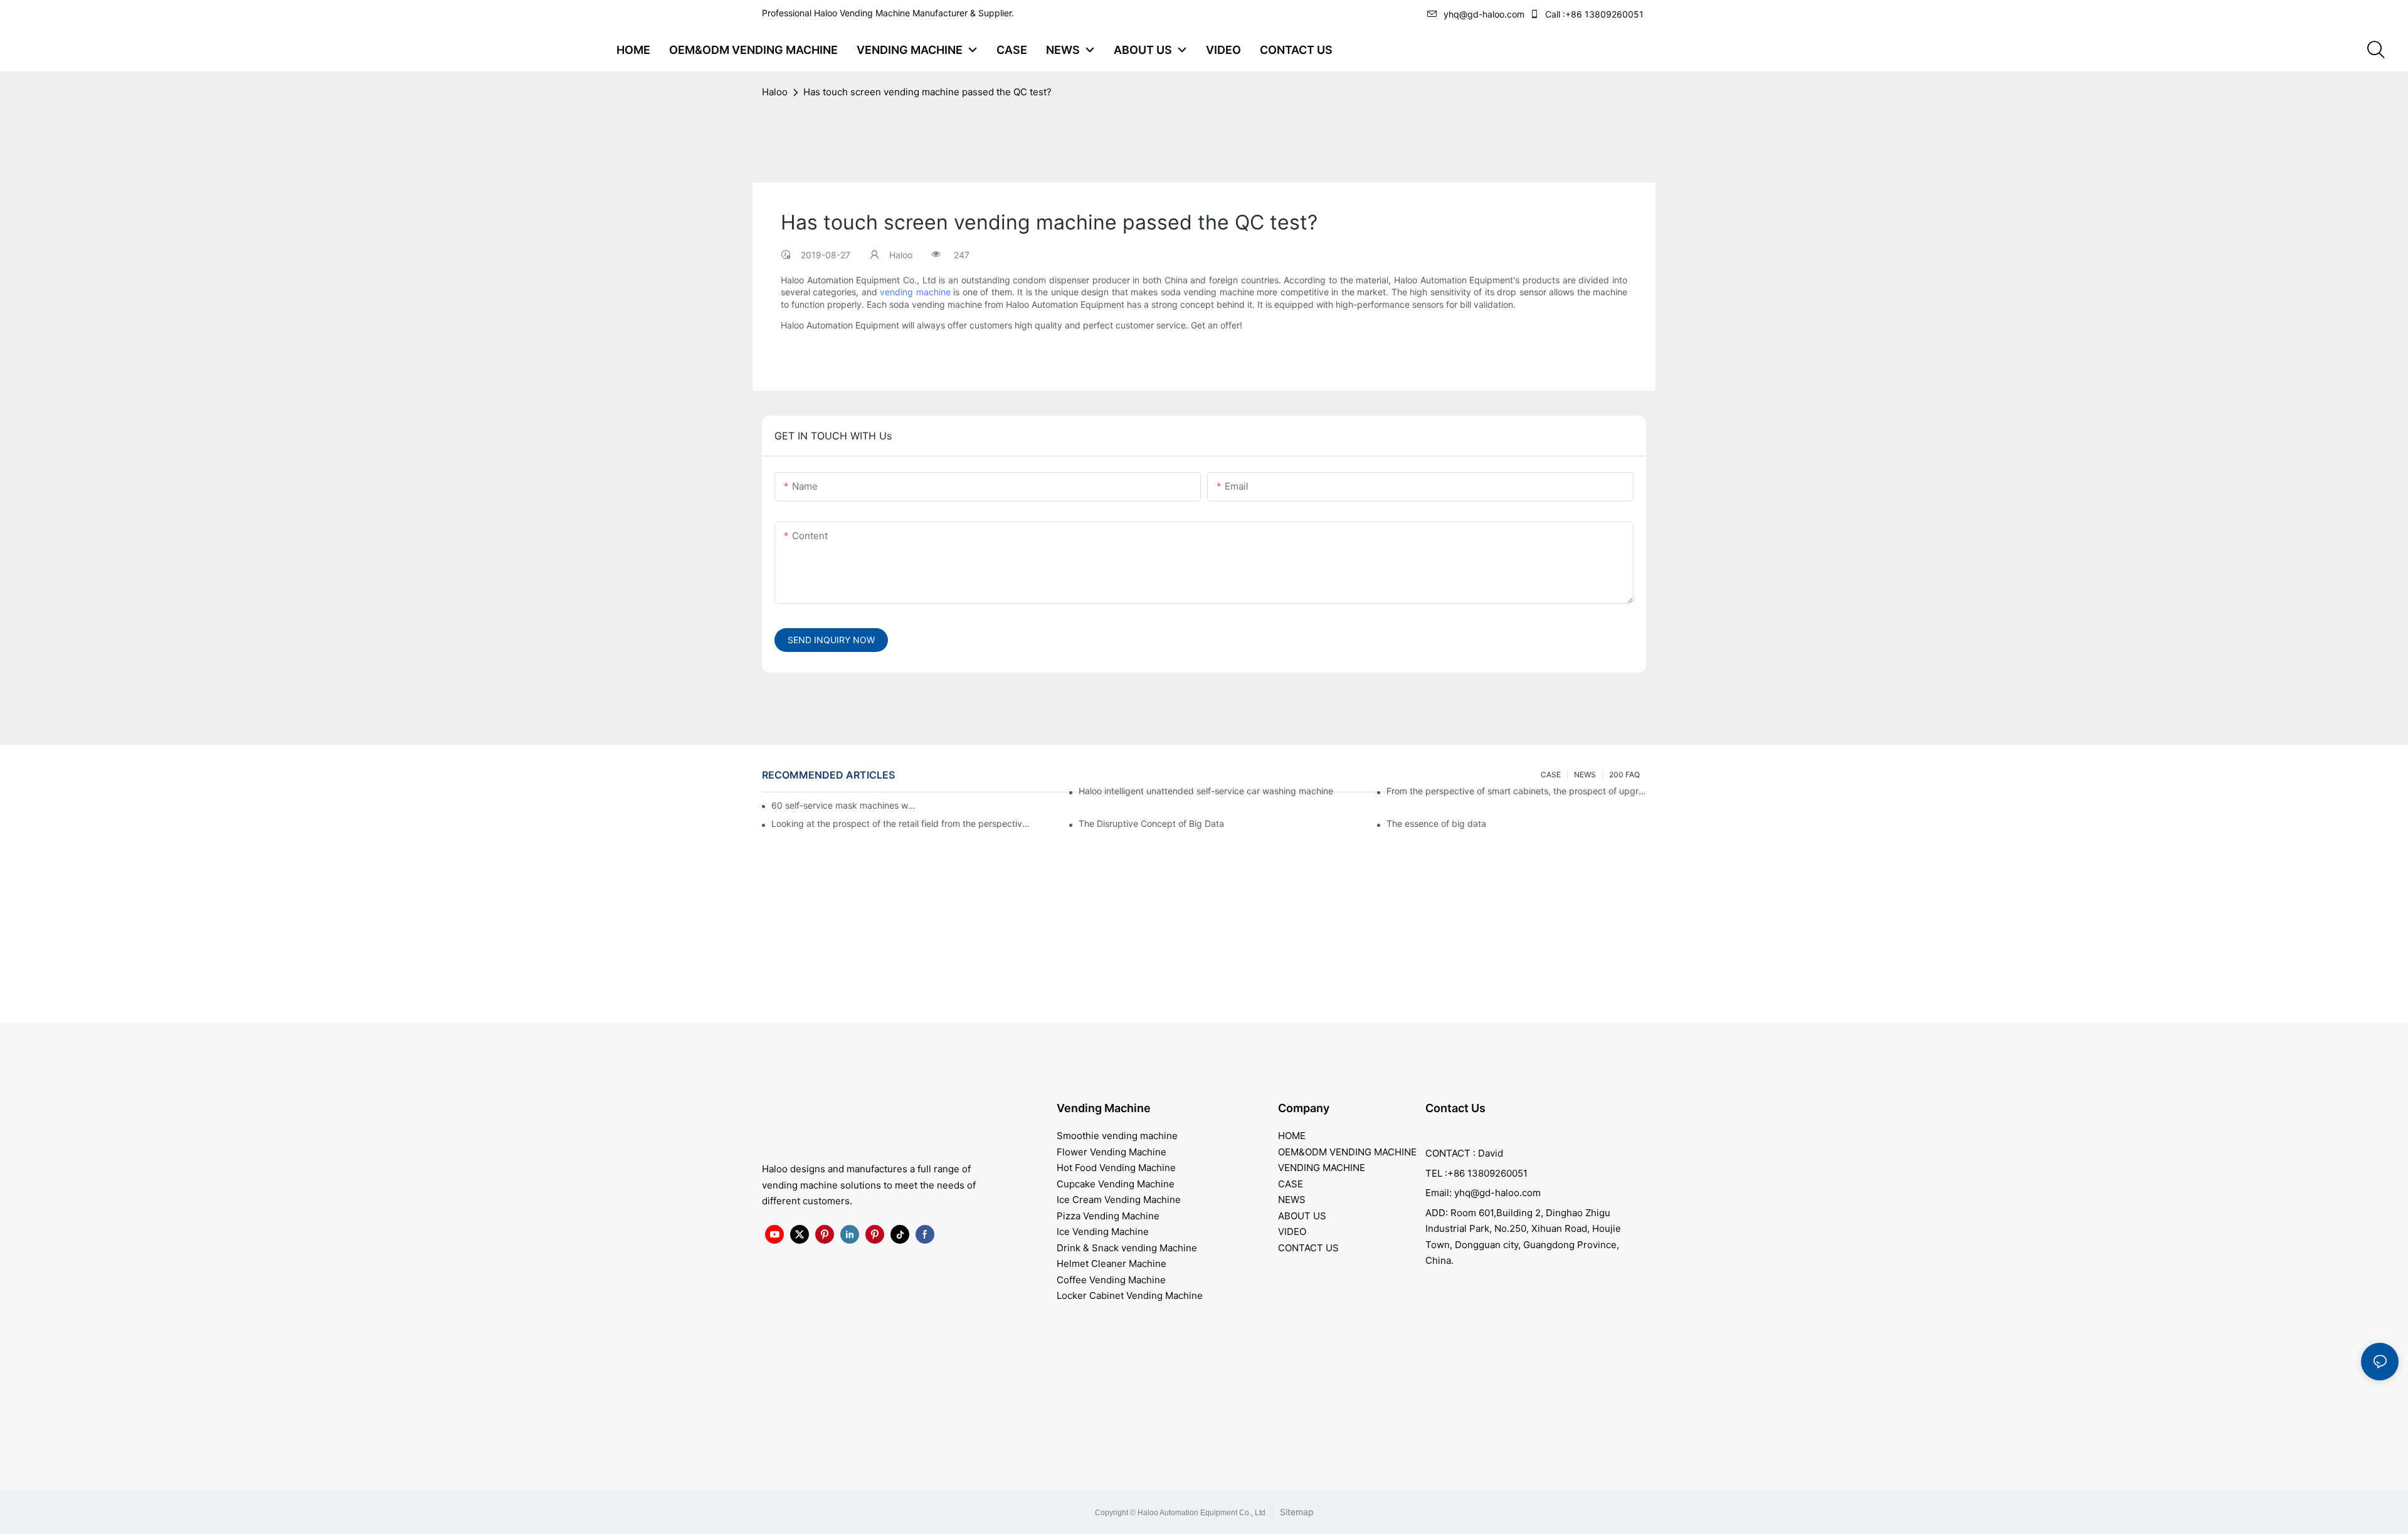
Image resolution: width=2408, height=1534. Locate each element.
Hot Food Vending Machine (1116, 1168)
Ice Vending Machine (1103, 1232)
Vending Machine (1104, 1108)
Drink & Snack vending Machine (1127, 1248)
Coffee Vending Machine (1111, 1280)
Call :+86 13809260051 (1594, 14)
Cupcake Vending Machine (1116, 1184)
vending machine (915, 292)
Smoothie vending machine (1117, 1136)
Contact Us (1455, 1108)
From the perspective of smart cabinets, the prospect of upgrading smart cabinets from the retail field (1516, 791)
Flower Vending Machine (1112, 1152)
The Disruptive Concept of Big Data (1151, 823)
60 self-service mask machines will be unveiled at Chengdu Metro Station (844, 805)
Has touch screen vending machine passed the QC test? (927, 92)
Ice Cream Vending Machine (1119, 1200)
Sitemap (1296, 1512)
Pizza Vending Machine (1108, 1216)
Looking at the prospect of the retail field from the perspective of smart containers (901, 823)
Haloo (775, 92)
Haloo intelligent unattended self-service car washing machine (1206, 791)
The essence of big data (1436, 823)
